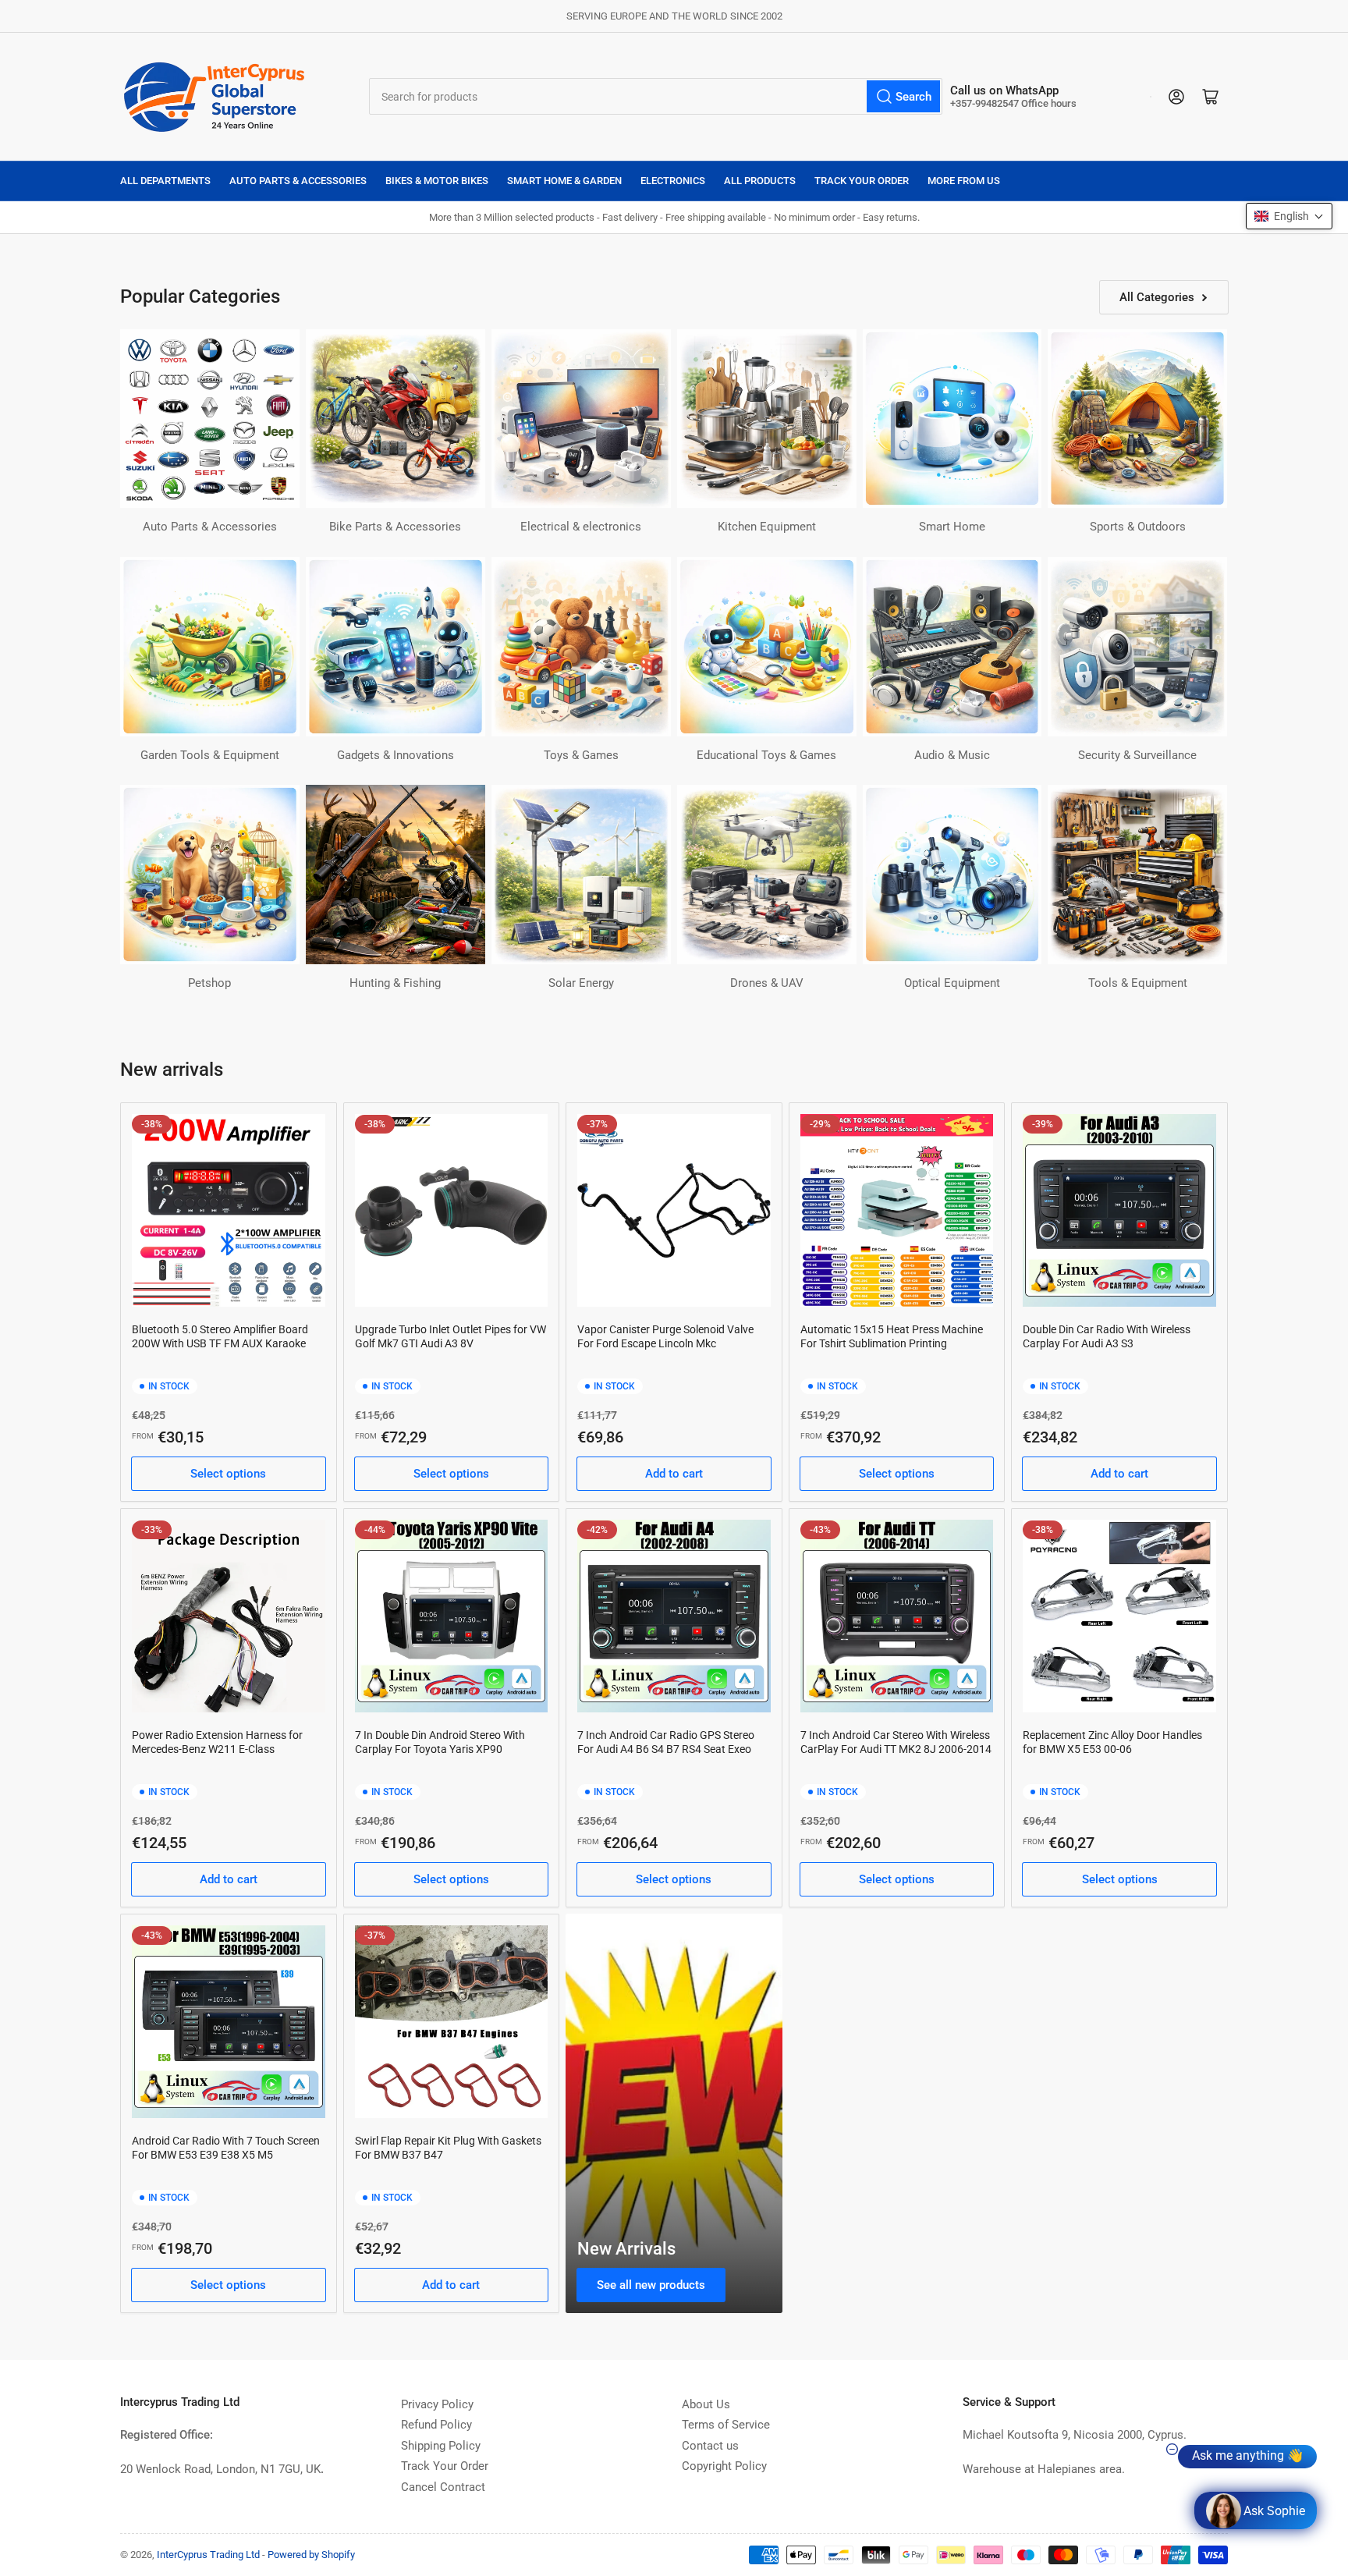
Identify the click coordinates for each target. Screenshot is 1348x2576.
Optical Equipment (952, 983)
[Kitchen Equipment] (767, 419)
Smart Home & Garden (564, 181)
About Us (706, 2404)
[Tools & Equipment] (1137, 875)
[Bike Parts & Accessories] (396, 419)
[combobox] (656, 96)
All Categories (1157, 297)
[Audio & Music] (952, 647)
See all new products (651, 2285)
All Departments (165, 181)
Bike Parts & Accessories (395, 527)
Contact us (710, 2446)
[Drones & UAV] (767, 875)
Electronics (673, 181)
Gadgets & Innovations (396, 755)
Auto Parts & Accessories (298, 181)
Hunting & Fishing (395, 983)
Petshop (209, 983)
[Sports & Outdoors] (1137, 419)
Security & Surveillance (1137, 755)
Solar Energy (581, 983)
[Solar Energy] (581, 875)
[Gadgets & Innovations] (396, 647)
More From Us (964, 181)
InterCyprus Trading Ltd (208, 2555)
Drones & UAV (767, 983)
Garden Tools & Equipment (210, 755)
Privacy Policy (437, 2404)
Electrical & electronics (581, 527)
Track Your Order (862, 181)
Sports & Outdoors (1138, 527)
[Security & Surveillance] (1137, 647)
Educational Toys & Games (766, 755)
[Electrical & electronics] (581, 419)
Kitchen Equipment (767, 527)
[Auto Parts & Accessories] (210, 419)
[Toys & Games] (581, 647)
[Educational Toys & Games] (767, 647)
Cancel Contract (443, 2487)
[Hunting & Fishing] (396, 875)
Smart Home (952, 527)
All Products (760, 181)
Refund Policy (436, 2425)
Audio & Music (952, 755)
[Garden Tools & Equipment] (210, 647)
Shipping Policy (441, 2446)
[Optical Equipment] (952, 875)
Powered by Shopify (311, 2555)
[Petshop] (210, 875)
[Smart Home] (952, 419)
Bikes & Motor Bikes (437, 181)
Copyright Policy (724, 2466)
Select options (228, 1474)
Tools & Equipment (1138, 983)
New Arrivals (626, 2249)
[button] (1289, 216)
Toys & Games (581, 755)
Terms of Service (726, 2425)
